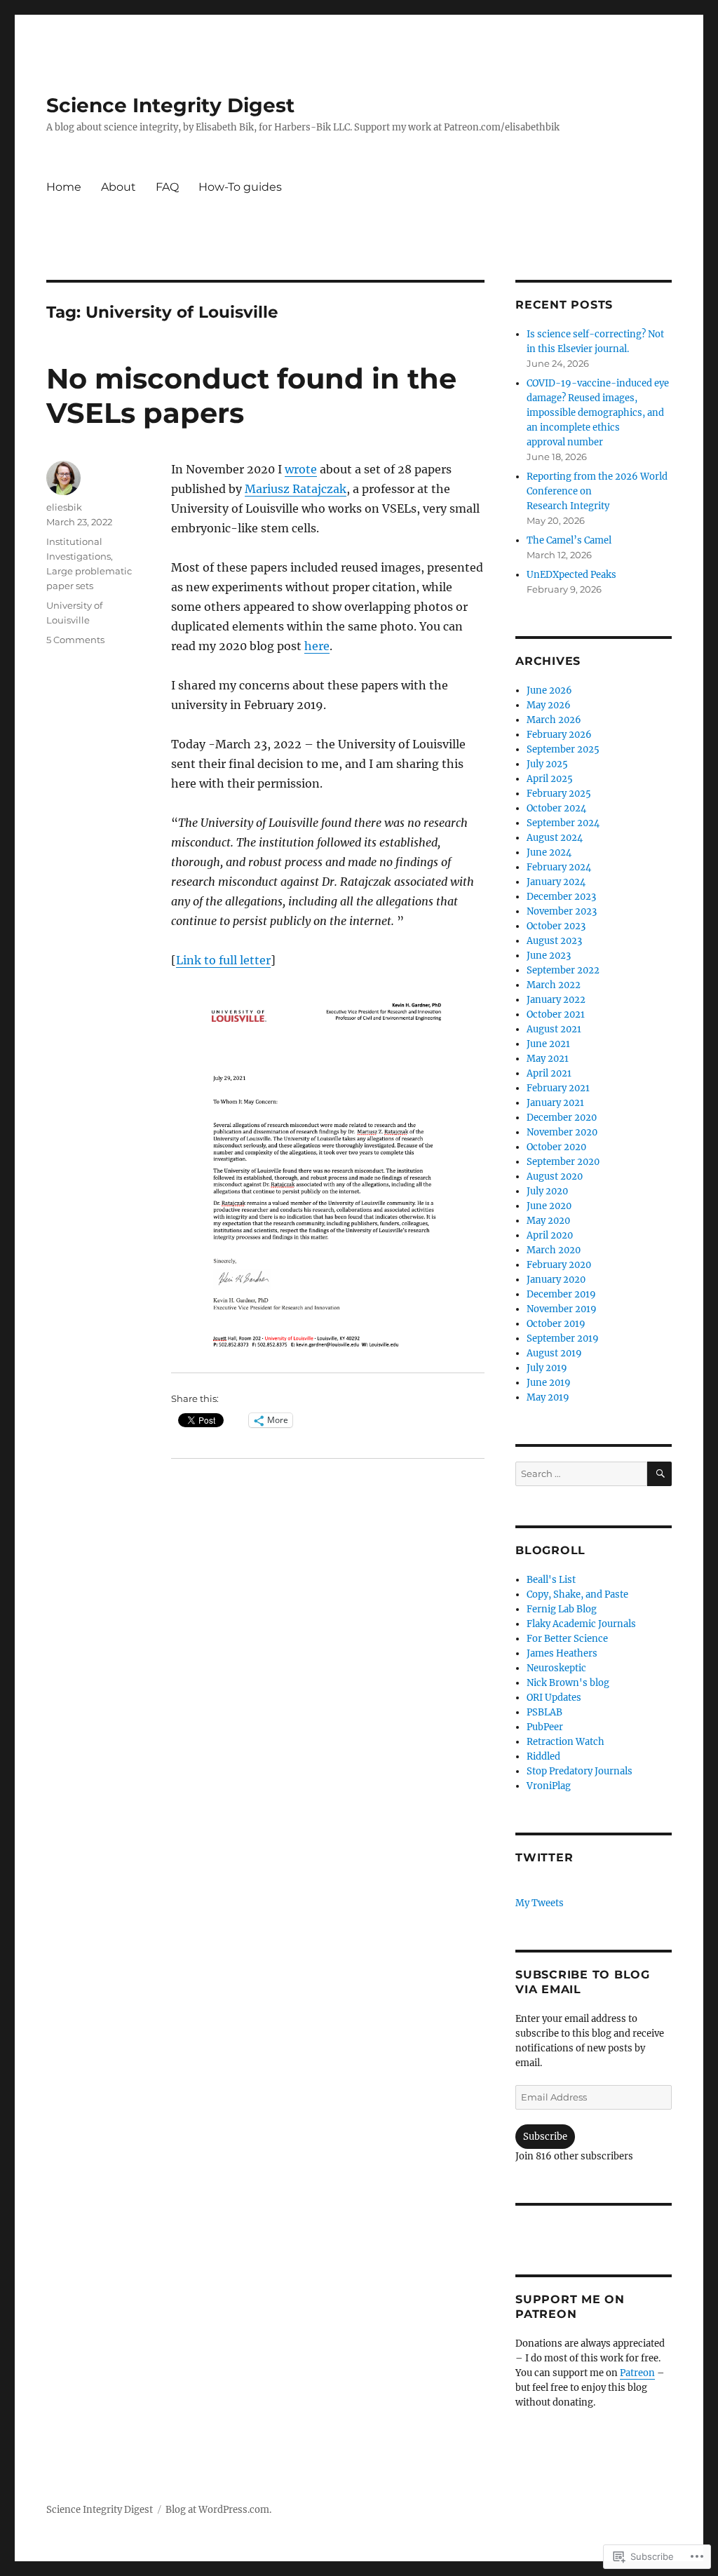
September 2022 (563, 970)
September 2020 (563, 1162)
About (118, 187)
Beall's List (551, 1580)
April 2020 (550, 1235)
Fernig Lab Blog (562, 1609)
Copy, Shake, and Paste (577, 1594)
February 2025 (559, 794)
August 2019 (554, 1353)
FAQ (167, 187)
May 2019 (548, 1397)
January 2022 (556, 1000)
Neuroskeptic (556, 1668)
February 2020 (559, 1265)
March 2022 (554, 985)
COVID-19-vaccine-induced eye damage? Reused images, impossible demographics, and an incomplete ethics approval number (598, 413)
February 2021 (558, 1088)
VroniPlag (549, 1786)
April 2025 (550, 779)
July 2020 (547, 1191)
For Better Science (567, 1639)
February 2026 (559, 735)
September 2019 (563, 1338)
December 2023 (561, 897)
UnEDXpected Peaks (571, 575)
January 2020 (556, 1280)
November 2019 (562, 1309)
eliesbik (64, 507)
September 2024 (563, 823)
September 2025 (563, 749)
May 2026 (549, 705)
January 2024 (556, 882)
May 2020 (548, 1221)
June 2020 (549, 1206)
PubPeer (545, 1727)
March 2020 (554, 1250)
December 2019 (561, 1294)
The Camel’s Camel (569, 540)
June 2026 (549, 690)
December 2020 (562, 1118)
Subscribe (545, 2137)
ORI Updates (554, 1698)
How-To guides (240, 187)
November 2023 (562, 911)
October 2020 (556, 1147)
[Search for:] (581, 1474)
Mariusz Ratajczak (296, 489)
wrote (301, 469)
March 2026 (554, 720)
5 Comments (75, 640)
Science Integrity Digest (170, 105)
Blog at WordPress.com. (218, 2510)
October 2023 (556, 926)
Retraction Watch (565, 1742)
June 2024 (549, 852)
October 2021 (556, 1014)
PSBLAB (544, 1712)
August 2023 (554, 941)
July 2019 (547, 1368)
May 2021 (548, 1059)
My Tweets (540, 1903)
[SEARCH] (659, 1474)
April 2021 (549, 1073)
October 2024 (556, 808)
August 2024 (555, 838)
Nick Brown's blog (568, 1683)
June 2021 (548, 1044)
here (317, 646)
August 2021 (554, 1029)
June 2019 (549, 1383)
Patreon (637, 2373)
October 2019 (556, 1324)
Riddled (543, 1756)
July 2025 (547, 764)
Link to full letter (223, 960)
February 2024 (559, 867)
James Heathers (562, 1653)
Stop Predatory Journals (580, 1771)
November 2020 (562, 1132)
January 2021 (555, 1103)
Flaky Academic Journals (581, 1624)
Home (64, 187)
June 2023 (549, 956)
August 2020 (555, 1176)
